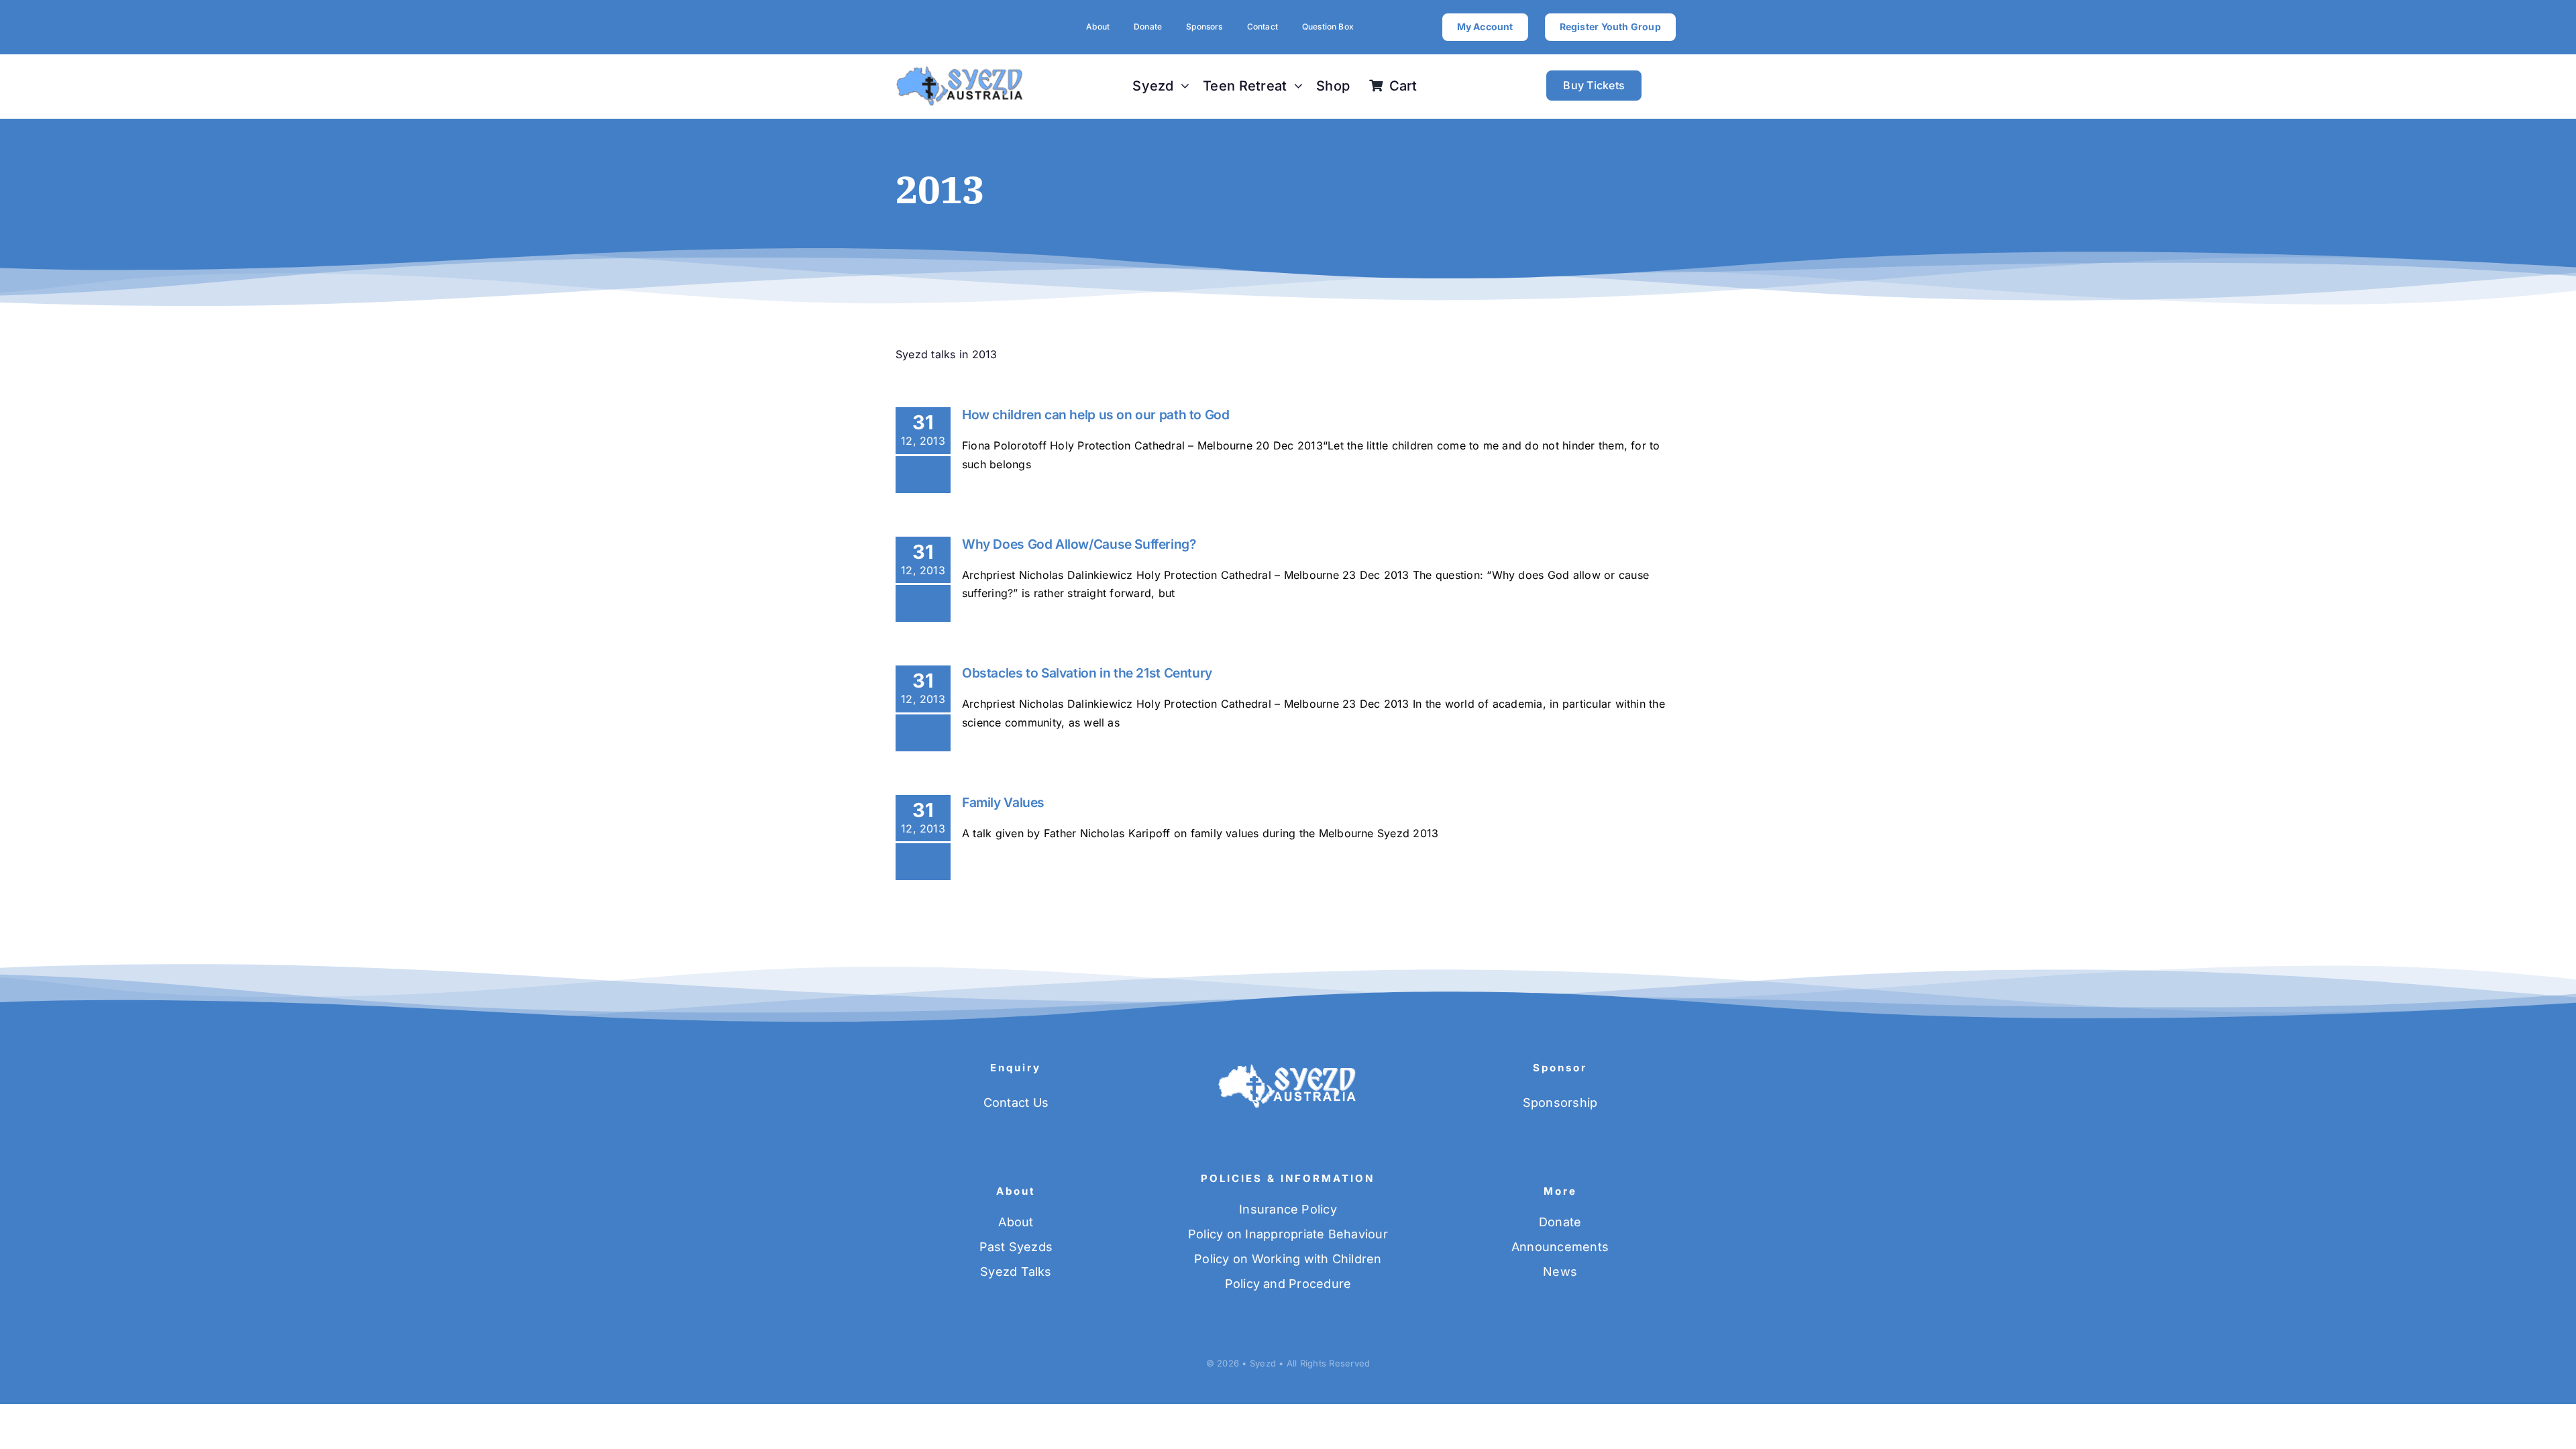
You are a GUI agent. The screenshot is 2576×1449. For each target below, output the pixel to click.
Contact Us (1016, 1103)
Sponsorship (1560, 1103)
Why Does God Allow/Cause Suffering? (1079, 544)
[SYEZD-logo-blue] (960, 70)
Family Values (1003, 802)
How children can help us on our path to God (1096, 415)
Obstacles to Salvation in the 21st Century (1087, 673)
